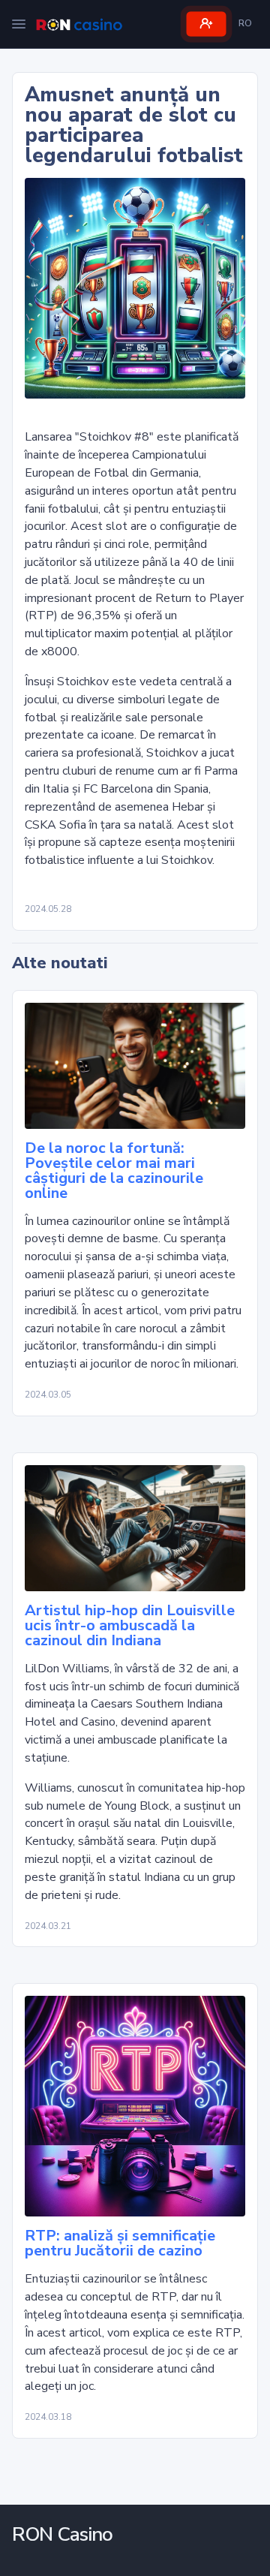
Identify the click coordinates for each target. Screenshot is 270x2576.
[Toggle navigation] (19, 24)
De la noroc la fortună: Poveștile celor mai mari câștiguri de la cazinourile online (114, 1171)
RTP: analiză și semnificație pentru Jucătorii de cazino (120, 2243)
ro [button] (245, 23)
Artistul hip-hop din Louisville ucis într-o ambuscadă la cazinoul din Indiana (130, 1626)
